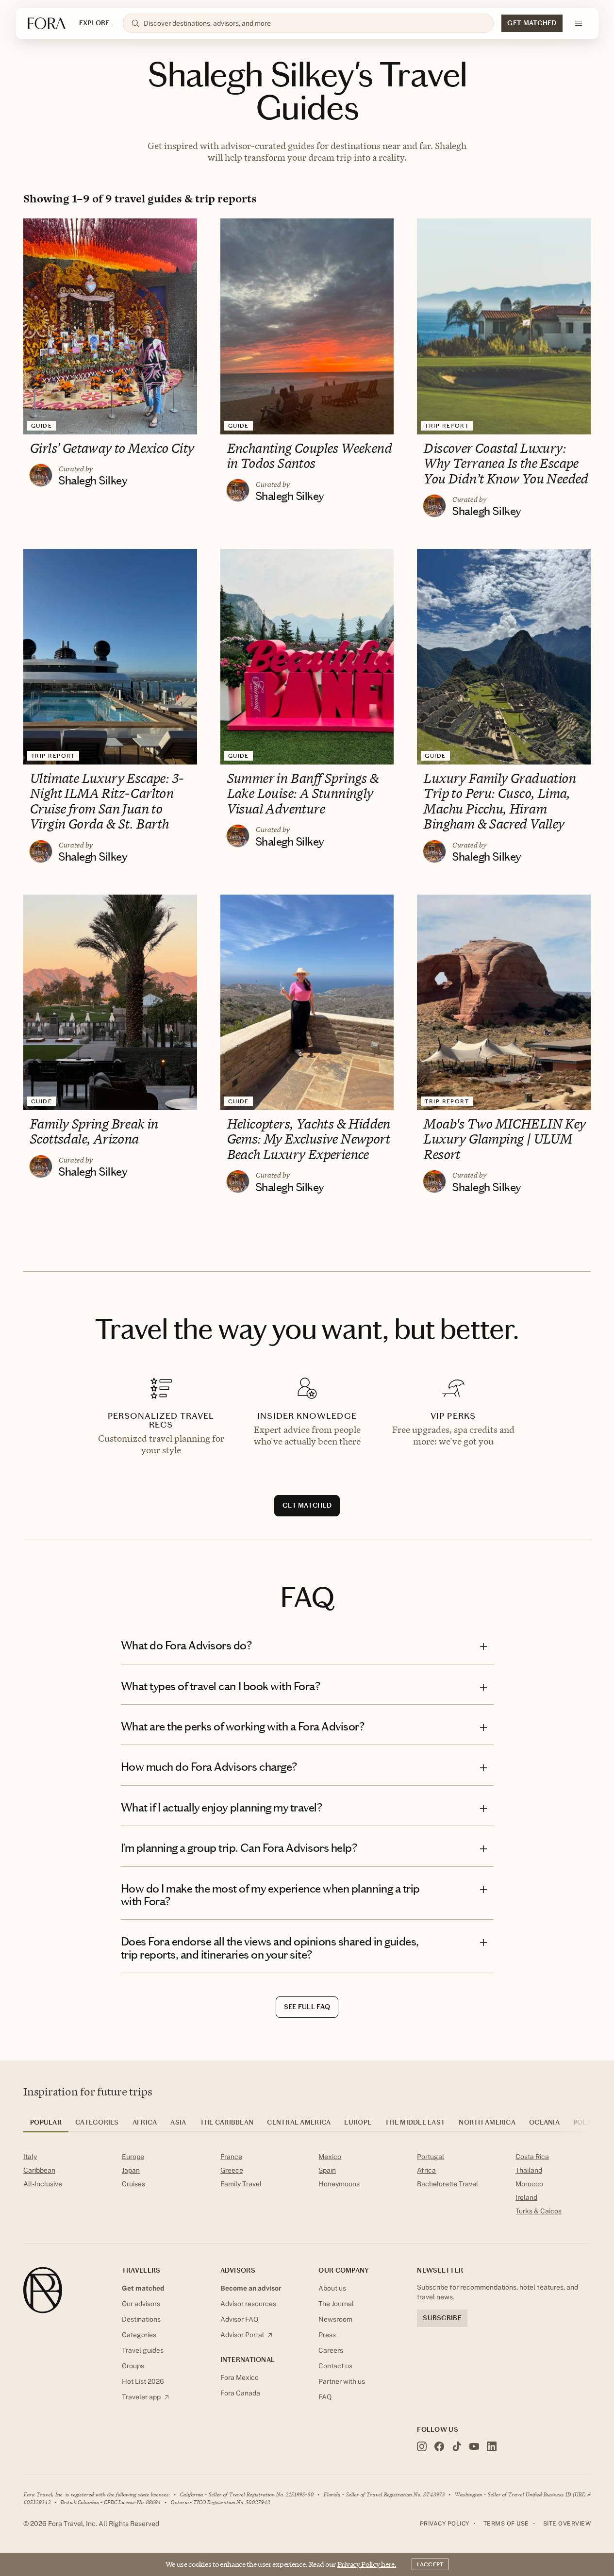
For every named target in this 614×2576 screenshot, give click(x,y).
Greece (232, 2170)
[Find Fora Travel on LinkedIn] (492, 2446)
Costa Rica (532, 2157)
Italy (30, 2157)
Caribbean (39, 2170)
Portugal (431, 2157)
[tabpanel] (307, 2186)
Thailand (529, 2170)
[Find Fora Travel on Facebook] (439, 2446)
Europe (133, 2157)
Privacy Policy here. (367, 2564)
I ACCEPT (430, 2564)
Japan (131, 2170)
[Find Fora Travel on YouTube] (474, 2446)
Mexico (330, 2157)
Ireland (526, 2197)
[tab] (46, 2126)
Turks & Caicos (539, 2211)
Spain (327, 2170)
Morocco (529, 2184)
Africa (426, 2170)
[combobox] (315, 23)
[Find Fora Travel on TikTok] (457, 2446)
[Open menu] (579, 23)
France (231, 2157)
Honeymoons (339, 2184)
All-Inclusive (43, 2184)
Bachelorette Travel (448, 2184)
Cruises (133, 2184)
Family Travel (241, 2184)
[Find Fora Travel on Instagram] (422, 2446)
